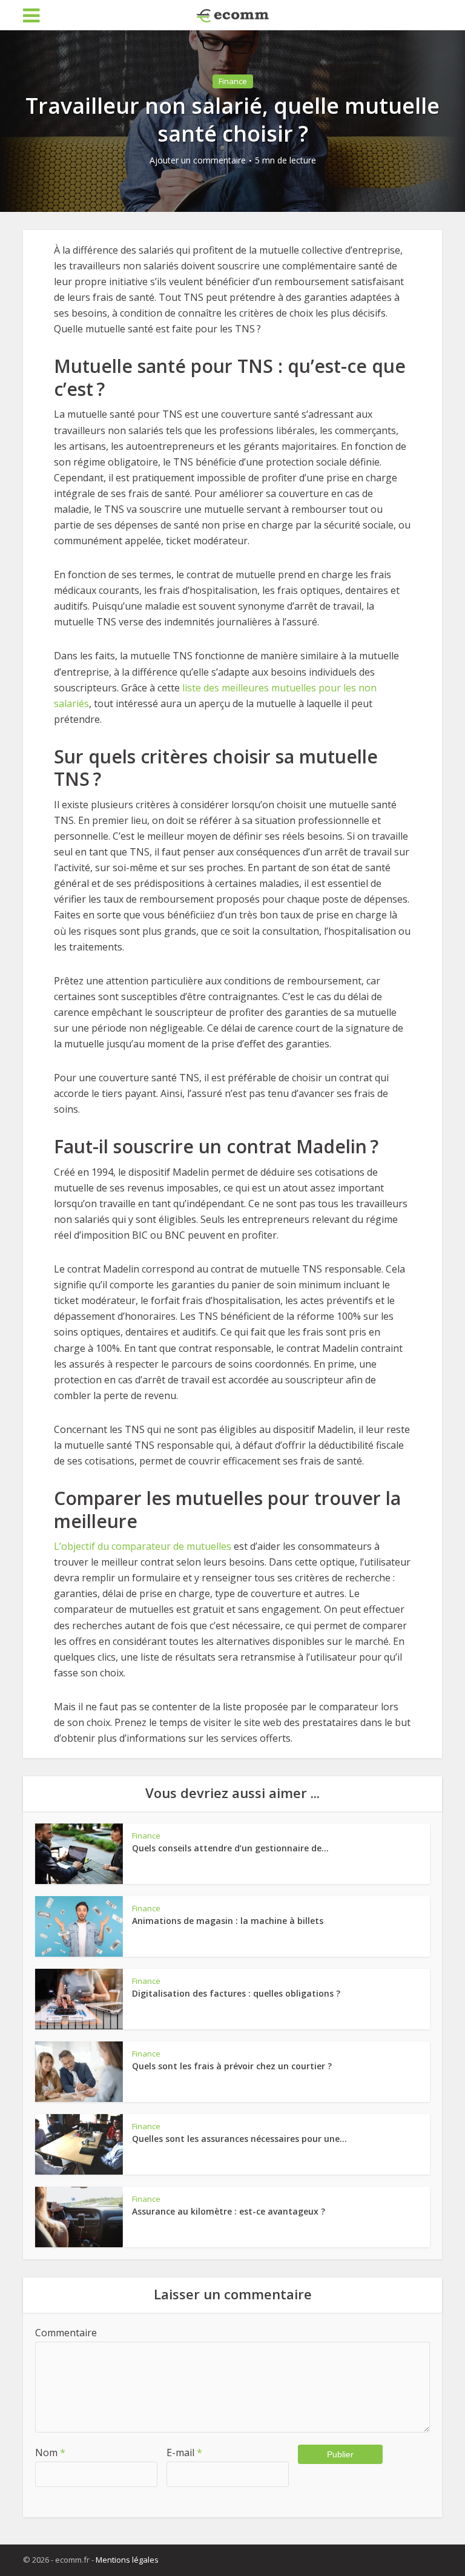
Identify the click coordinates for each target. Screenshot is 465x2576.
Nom (50, 2452)
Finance (233, 81)
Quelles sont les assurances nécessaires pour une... (239, 2139)
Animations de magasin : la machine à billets (228, 1921)
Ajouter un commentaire (198, 160)
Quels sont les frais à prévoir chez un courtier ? (232, 2066)
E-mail (184, 2452)
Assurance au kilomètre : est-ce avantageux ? (229, 2211)
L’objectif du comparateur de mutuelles (143, 1546)
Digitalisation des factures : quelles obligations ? (236, 1993)
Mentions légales (127, 2560)
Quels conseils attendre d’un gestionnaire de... (230, 1848)
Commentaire (66, 2333)
